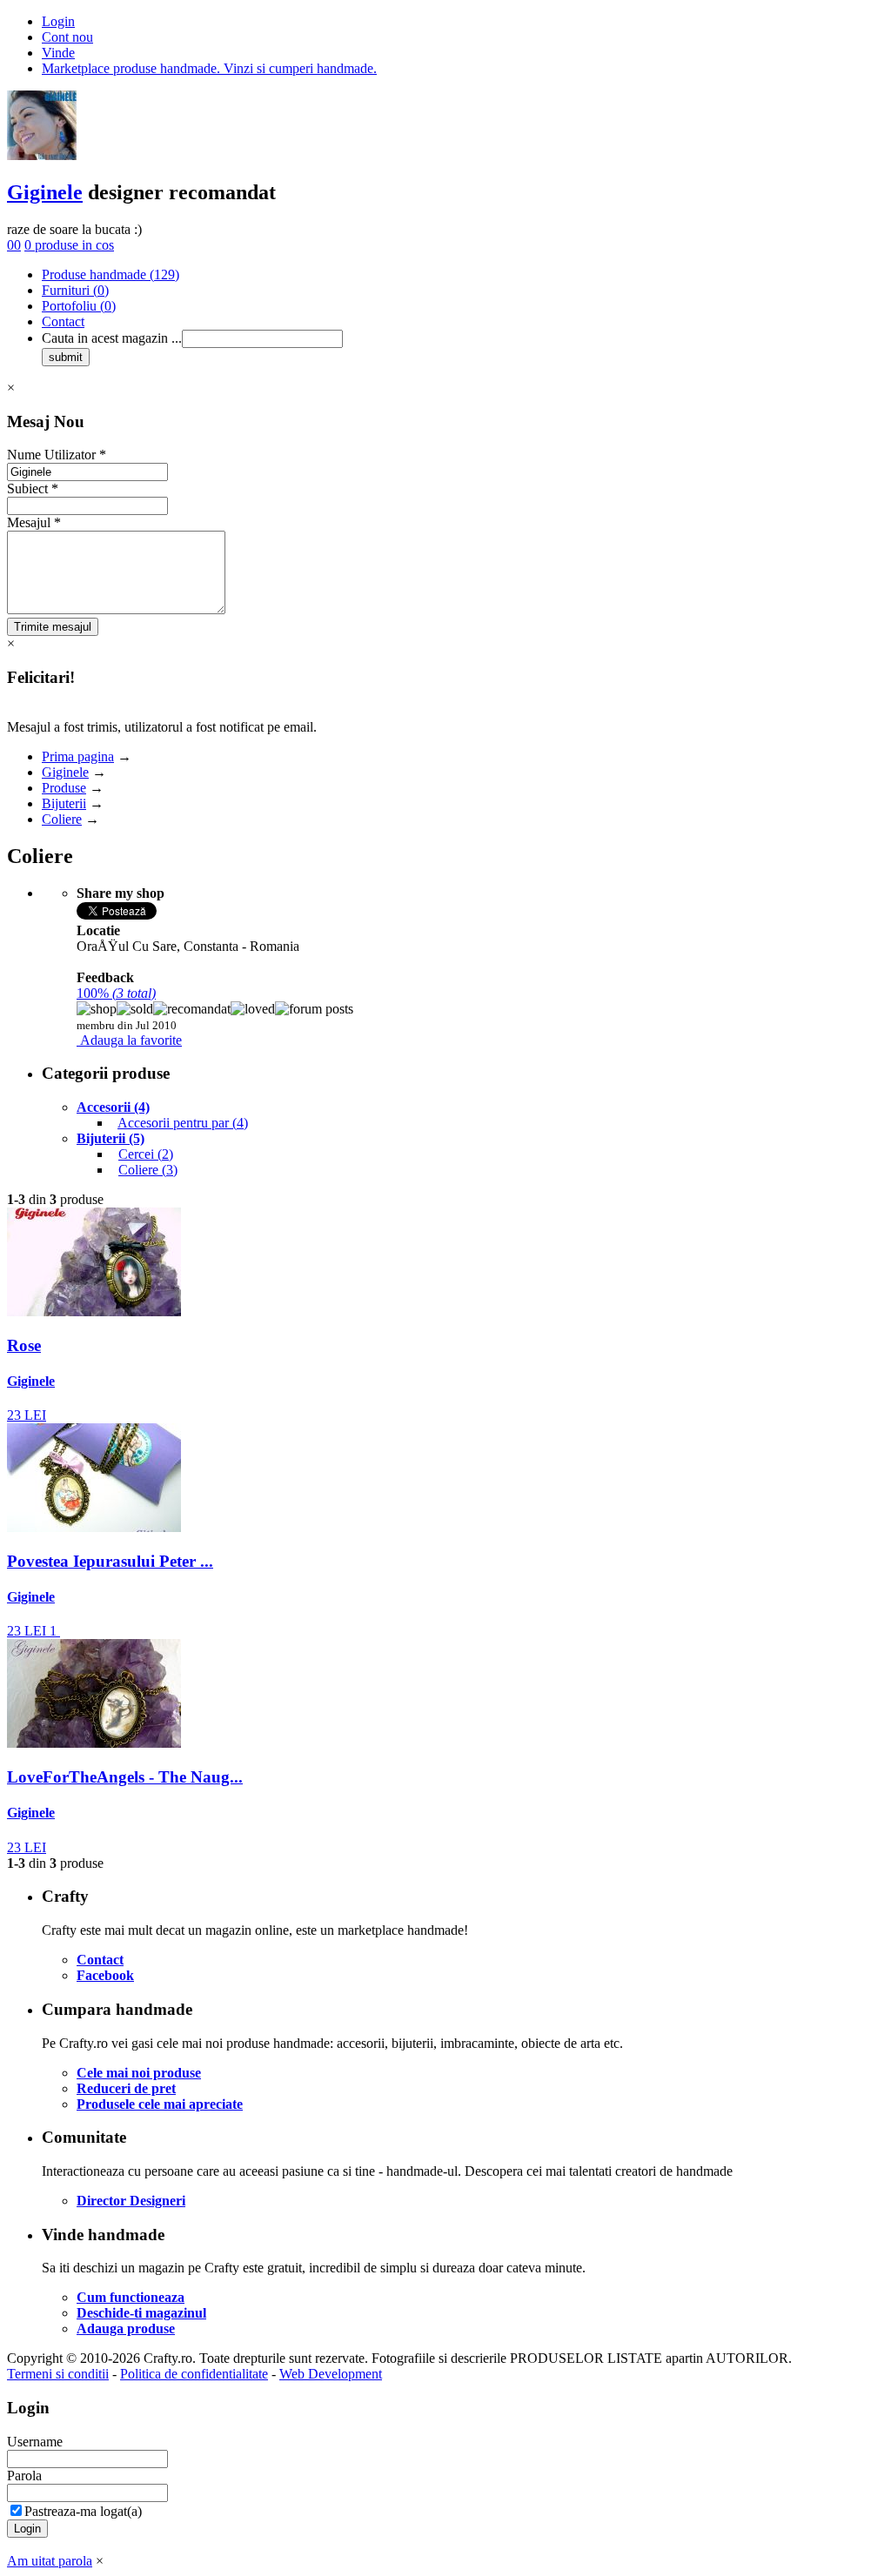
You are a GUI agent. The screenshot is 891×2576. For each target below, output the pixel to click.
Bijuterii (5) (111, 1138)
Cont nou (67, 37)
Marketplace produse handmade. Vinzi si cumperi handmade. (209, 68)
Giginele (45, 192)
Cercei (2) (146, 1154)
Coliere (62, 819)
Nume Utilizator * (57, 455)
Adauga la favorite (131, 1040)
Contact (63, 321)
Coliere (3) (148, 1170)
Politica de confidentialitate (194, 2374)
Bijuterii (64, 803)
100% (116, 993)
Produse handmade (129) (111, 274)
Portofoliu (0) (79, 306)
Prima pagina (78, 756)
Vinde (58, 53)
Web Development (331, 2374)
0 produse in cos (69, 245)
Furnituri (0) (75, 290)
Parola (24, 2476)
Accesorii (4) (113, 1107)
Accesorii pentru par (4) (183, 1123)
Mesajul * (34, 522)
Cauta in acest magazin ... (112, 338)
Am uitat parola (50, 2561)
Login (58, 21)
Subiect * (33, 488)
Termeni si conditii (58, 2374)
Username (35, 2442)
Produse (64, 788)
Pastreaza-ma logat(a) (83, 2511)
